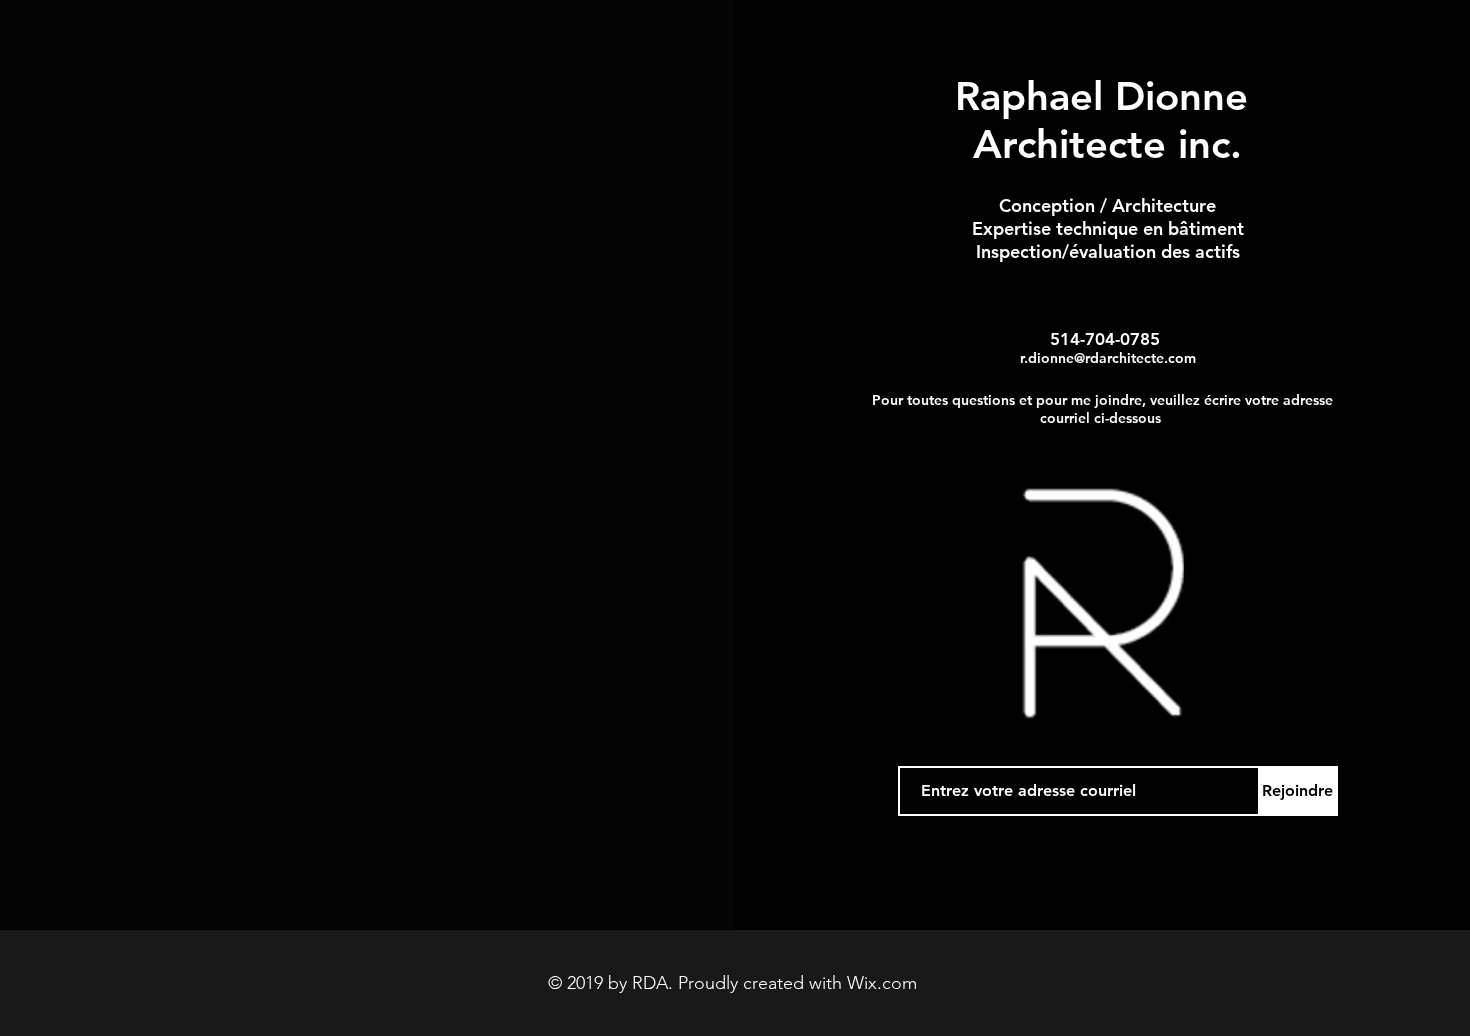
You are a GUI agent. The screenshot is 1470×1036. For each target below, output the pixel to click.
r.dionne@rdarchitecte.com (1108, 358)
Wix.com (882, 983)
